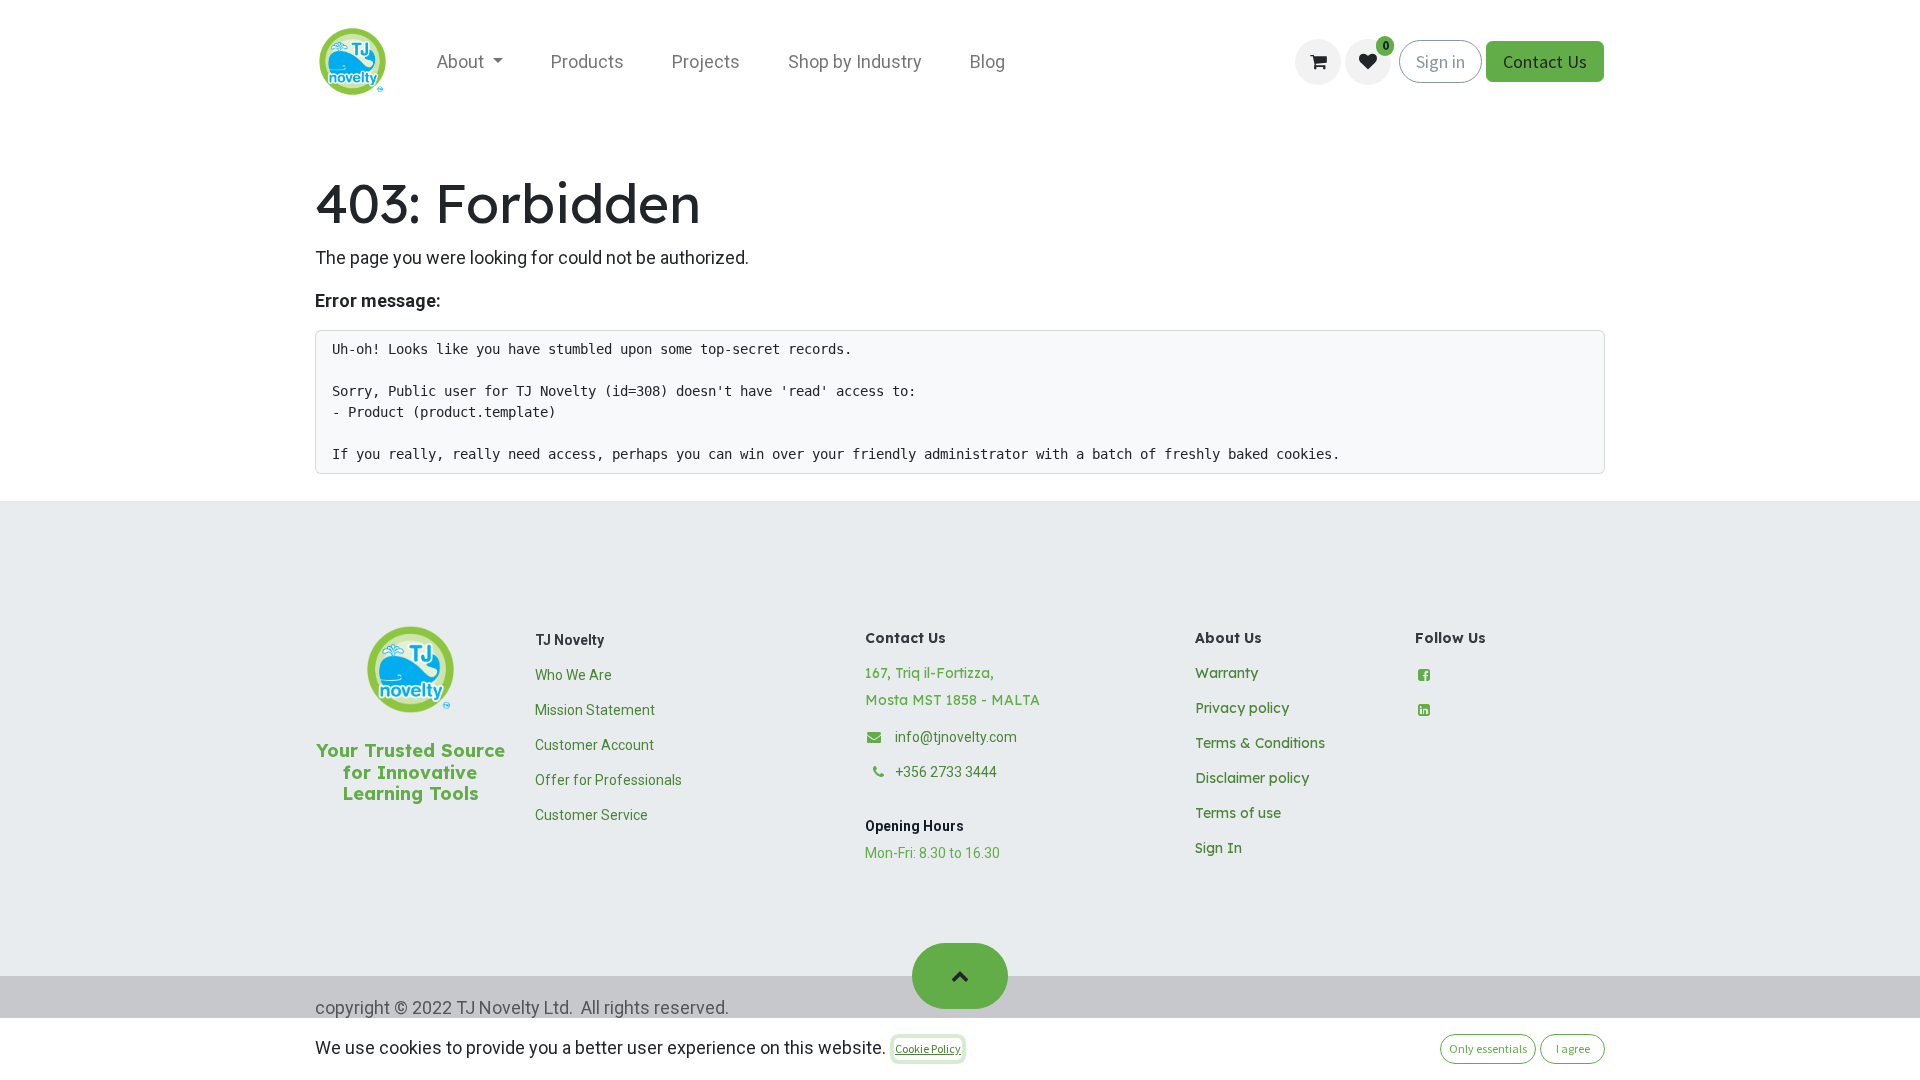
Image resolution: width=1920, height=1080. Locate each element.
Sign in (1440, 61)
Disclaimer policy (1252, 778)
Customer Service (591, 815)
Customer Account (594, 745)
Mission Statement (595, 710)
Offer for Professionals (608, 780)
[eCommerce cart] (1318, 62)
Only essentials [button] (1488, 1048)
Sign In (1218, 848)
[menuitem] (470, 61)
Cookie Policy (928, 1048)
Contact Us (1545, 61)
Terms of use (1238, 813)
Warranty (1226, 673)
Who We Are (573, 675)
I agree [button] (1573, 1048)
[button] (959, 976)
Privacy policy (1242, 708)
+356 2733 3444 (946, 772)
